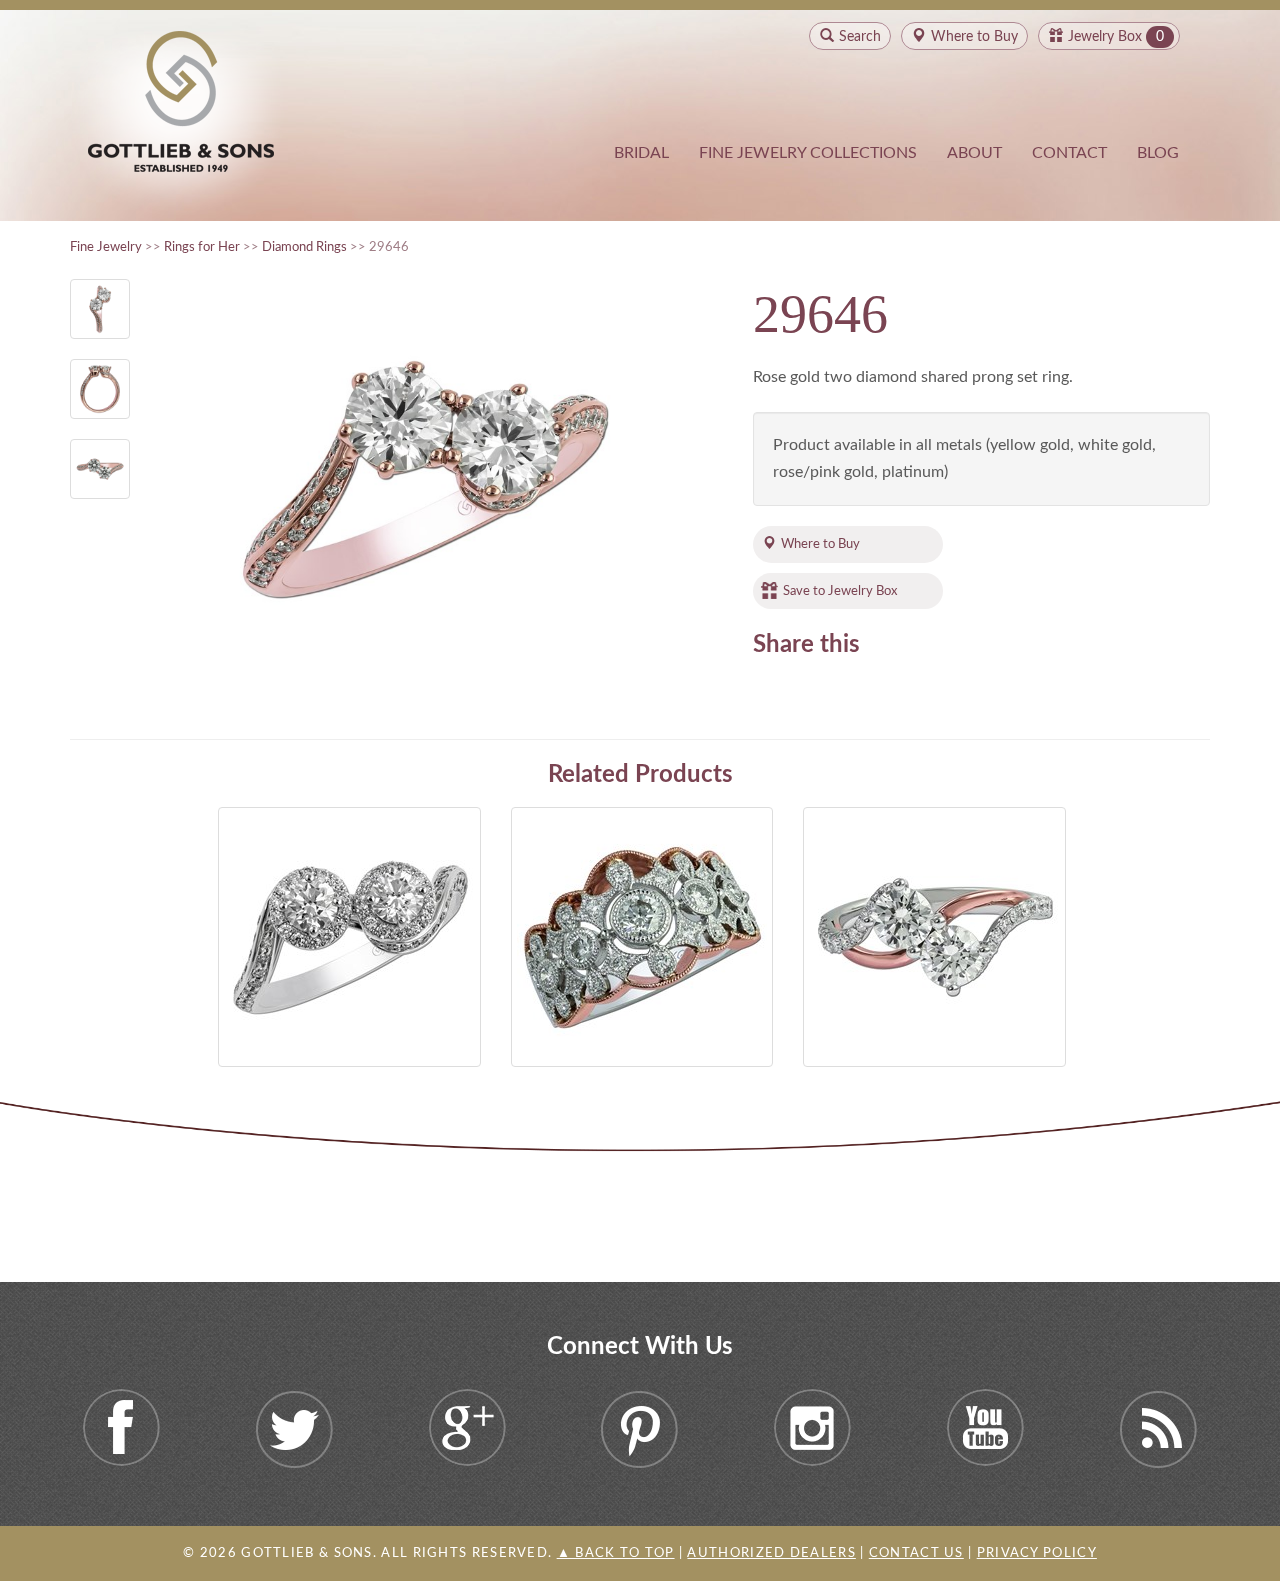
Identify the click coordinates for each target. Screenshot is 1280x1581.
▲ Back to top (616, 1553)
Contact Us (916, 1553)
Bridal (641, 153)
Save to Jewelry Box (840, 591)
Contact (1069, 153)
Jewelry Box (1105, 37)
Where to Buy (820, 544)
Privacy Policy (1037, 1553)
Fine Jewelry (106, 247)
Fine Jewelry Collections (808, 153)
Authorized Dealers (771, 1553)
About (974, 153)
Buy (974, 37)
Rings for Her (202, 247)
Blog (1158, 153)
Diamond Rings (304, 247)
